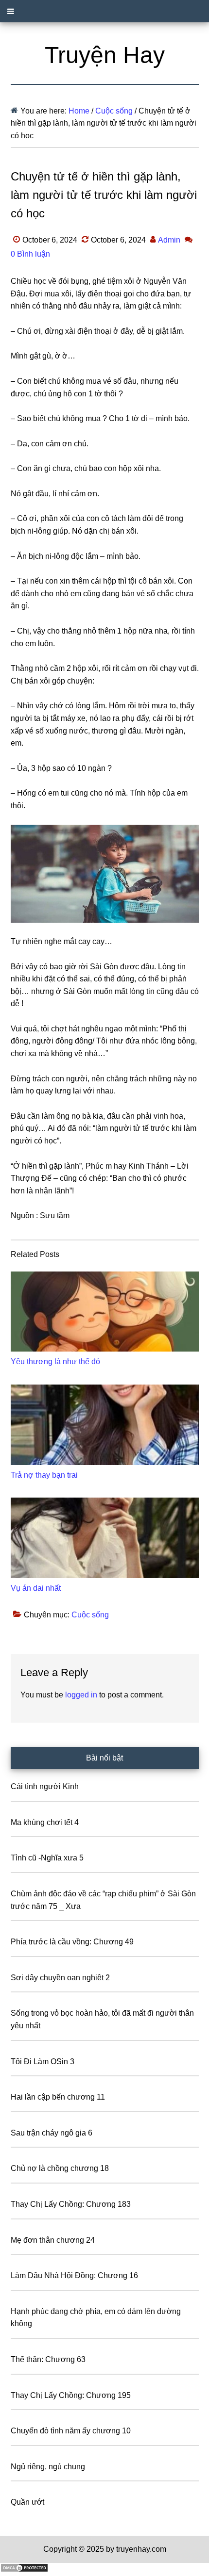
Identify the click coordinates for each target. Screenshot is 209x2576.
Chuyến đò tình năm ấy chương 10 (71, 2431)
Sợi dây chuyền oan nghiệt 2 (60, 1978)
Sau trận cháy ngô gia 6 (52, 2133)
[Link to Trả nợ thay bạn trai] (105, 1425)
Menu (104, 11)
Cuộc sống (90, 1615)
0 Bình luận (30, 254)
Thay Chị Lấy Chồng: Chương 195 (71, 2395)
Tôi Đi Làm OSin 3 (43, 2062)
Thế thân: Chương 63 (48, 2359)
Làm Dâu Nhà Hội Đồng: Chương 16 (74, 2275)
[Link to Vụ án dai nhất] (105, 1538)
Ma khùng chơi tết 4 (45, 1822)
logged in (81, 1695)
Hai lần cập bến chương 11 (58, 2097)
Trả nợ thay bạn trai (44, 1475)
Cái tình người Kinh (45, 1786)
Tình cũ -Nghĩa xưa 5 (47, 1858)
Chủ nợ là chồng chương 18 (60, 2168)
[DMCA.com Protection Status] (24, 2570)
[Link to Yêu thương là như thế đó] (105, 1312)
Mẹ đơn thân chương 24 (53, 2240)
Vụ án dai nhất (36, 1588)
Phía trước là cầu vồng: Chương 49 (72, 1942)
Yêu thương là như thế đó (55, 1361)
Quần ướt (27, 2502)
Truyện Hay (105, 55)
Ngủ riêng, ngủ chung (48, 2467)
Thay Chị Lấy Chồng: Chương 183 (71, 2204)
